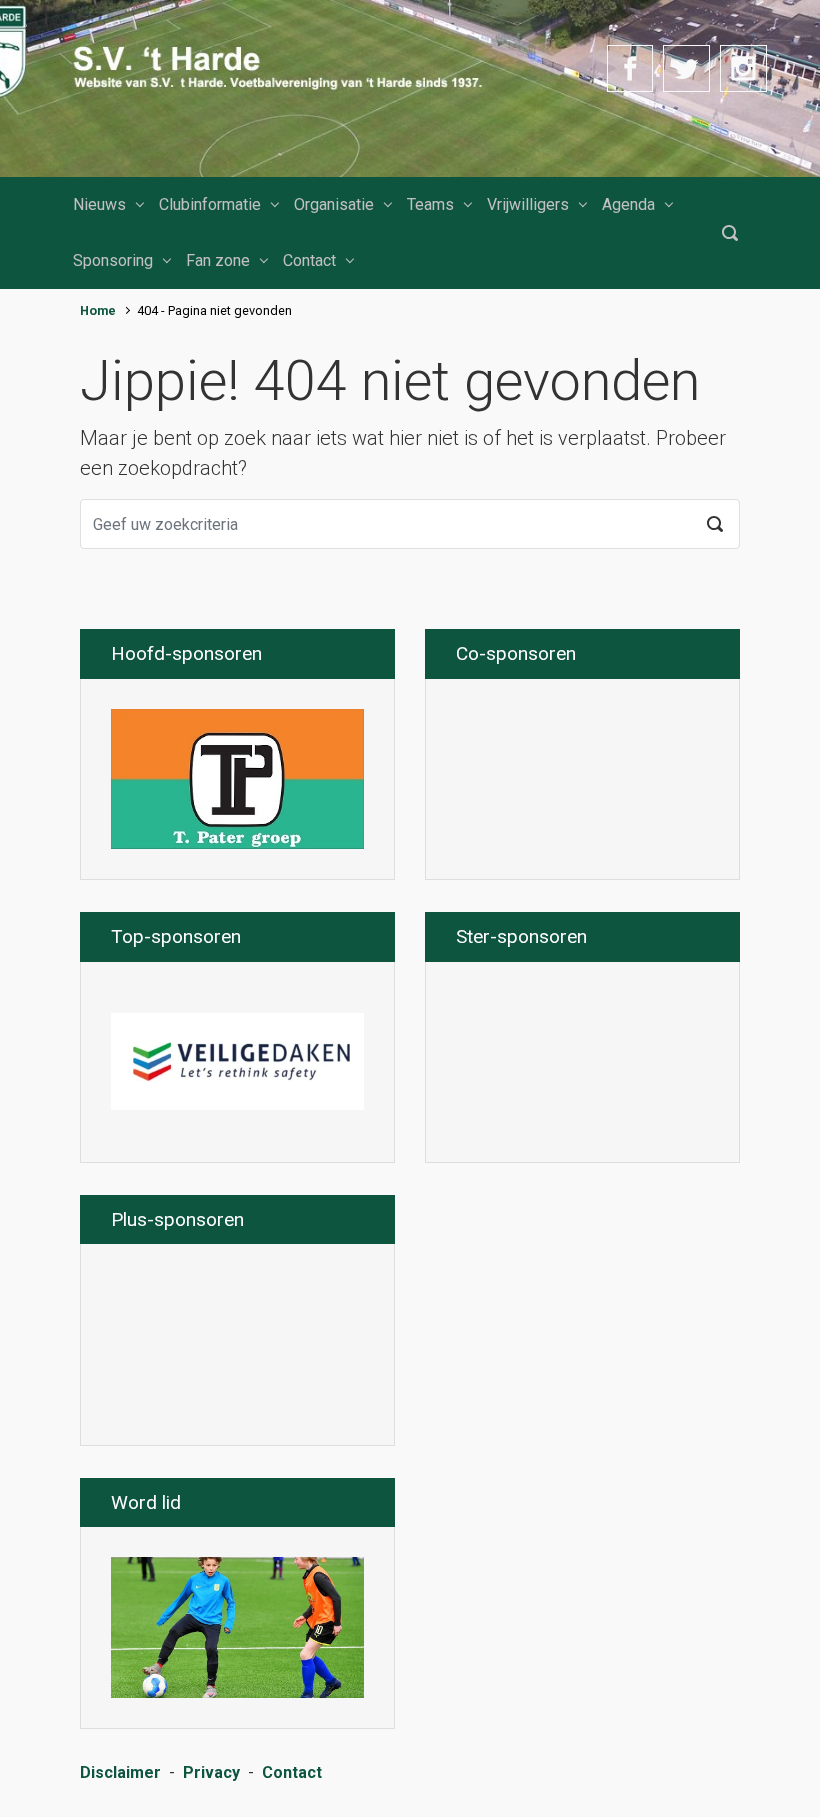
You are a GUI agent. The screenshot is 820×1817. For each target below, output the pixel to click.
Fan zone (218, 260)
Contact (309, 260)
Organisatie (334, 204)
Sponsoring (113, 260)
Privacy (211, 1772)
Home (98, 310)
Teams (430, 204)
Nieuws (99, 204)
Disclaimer (120, 1772)
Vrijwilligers (528, 204)
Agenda (628, 204)
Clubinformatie (210, 204)
